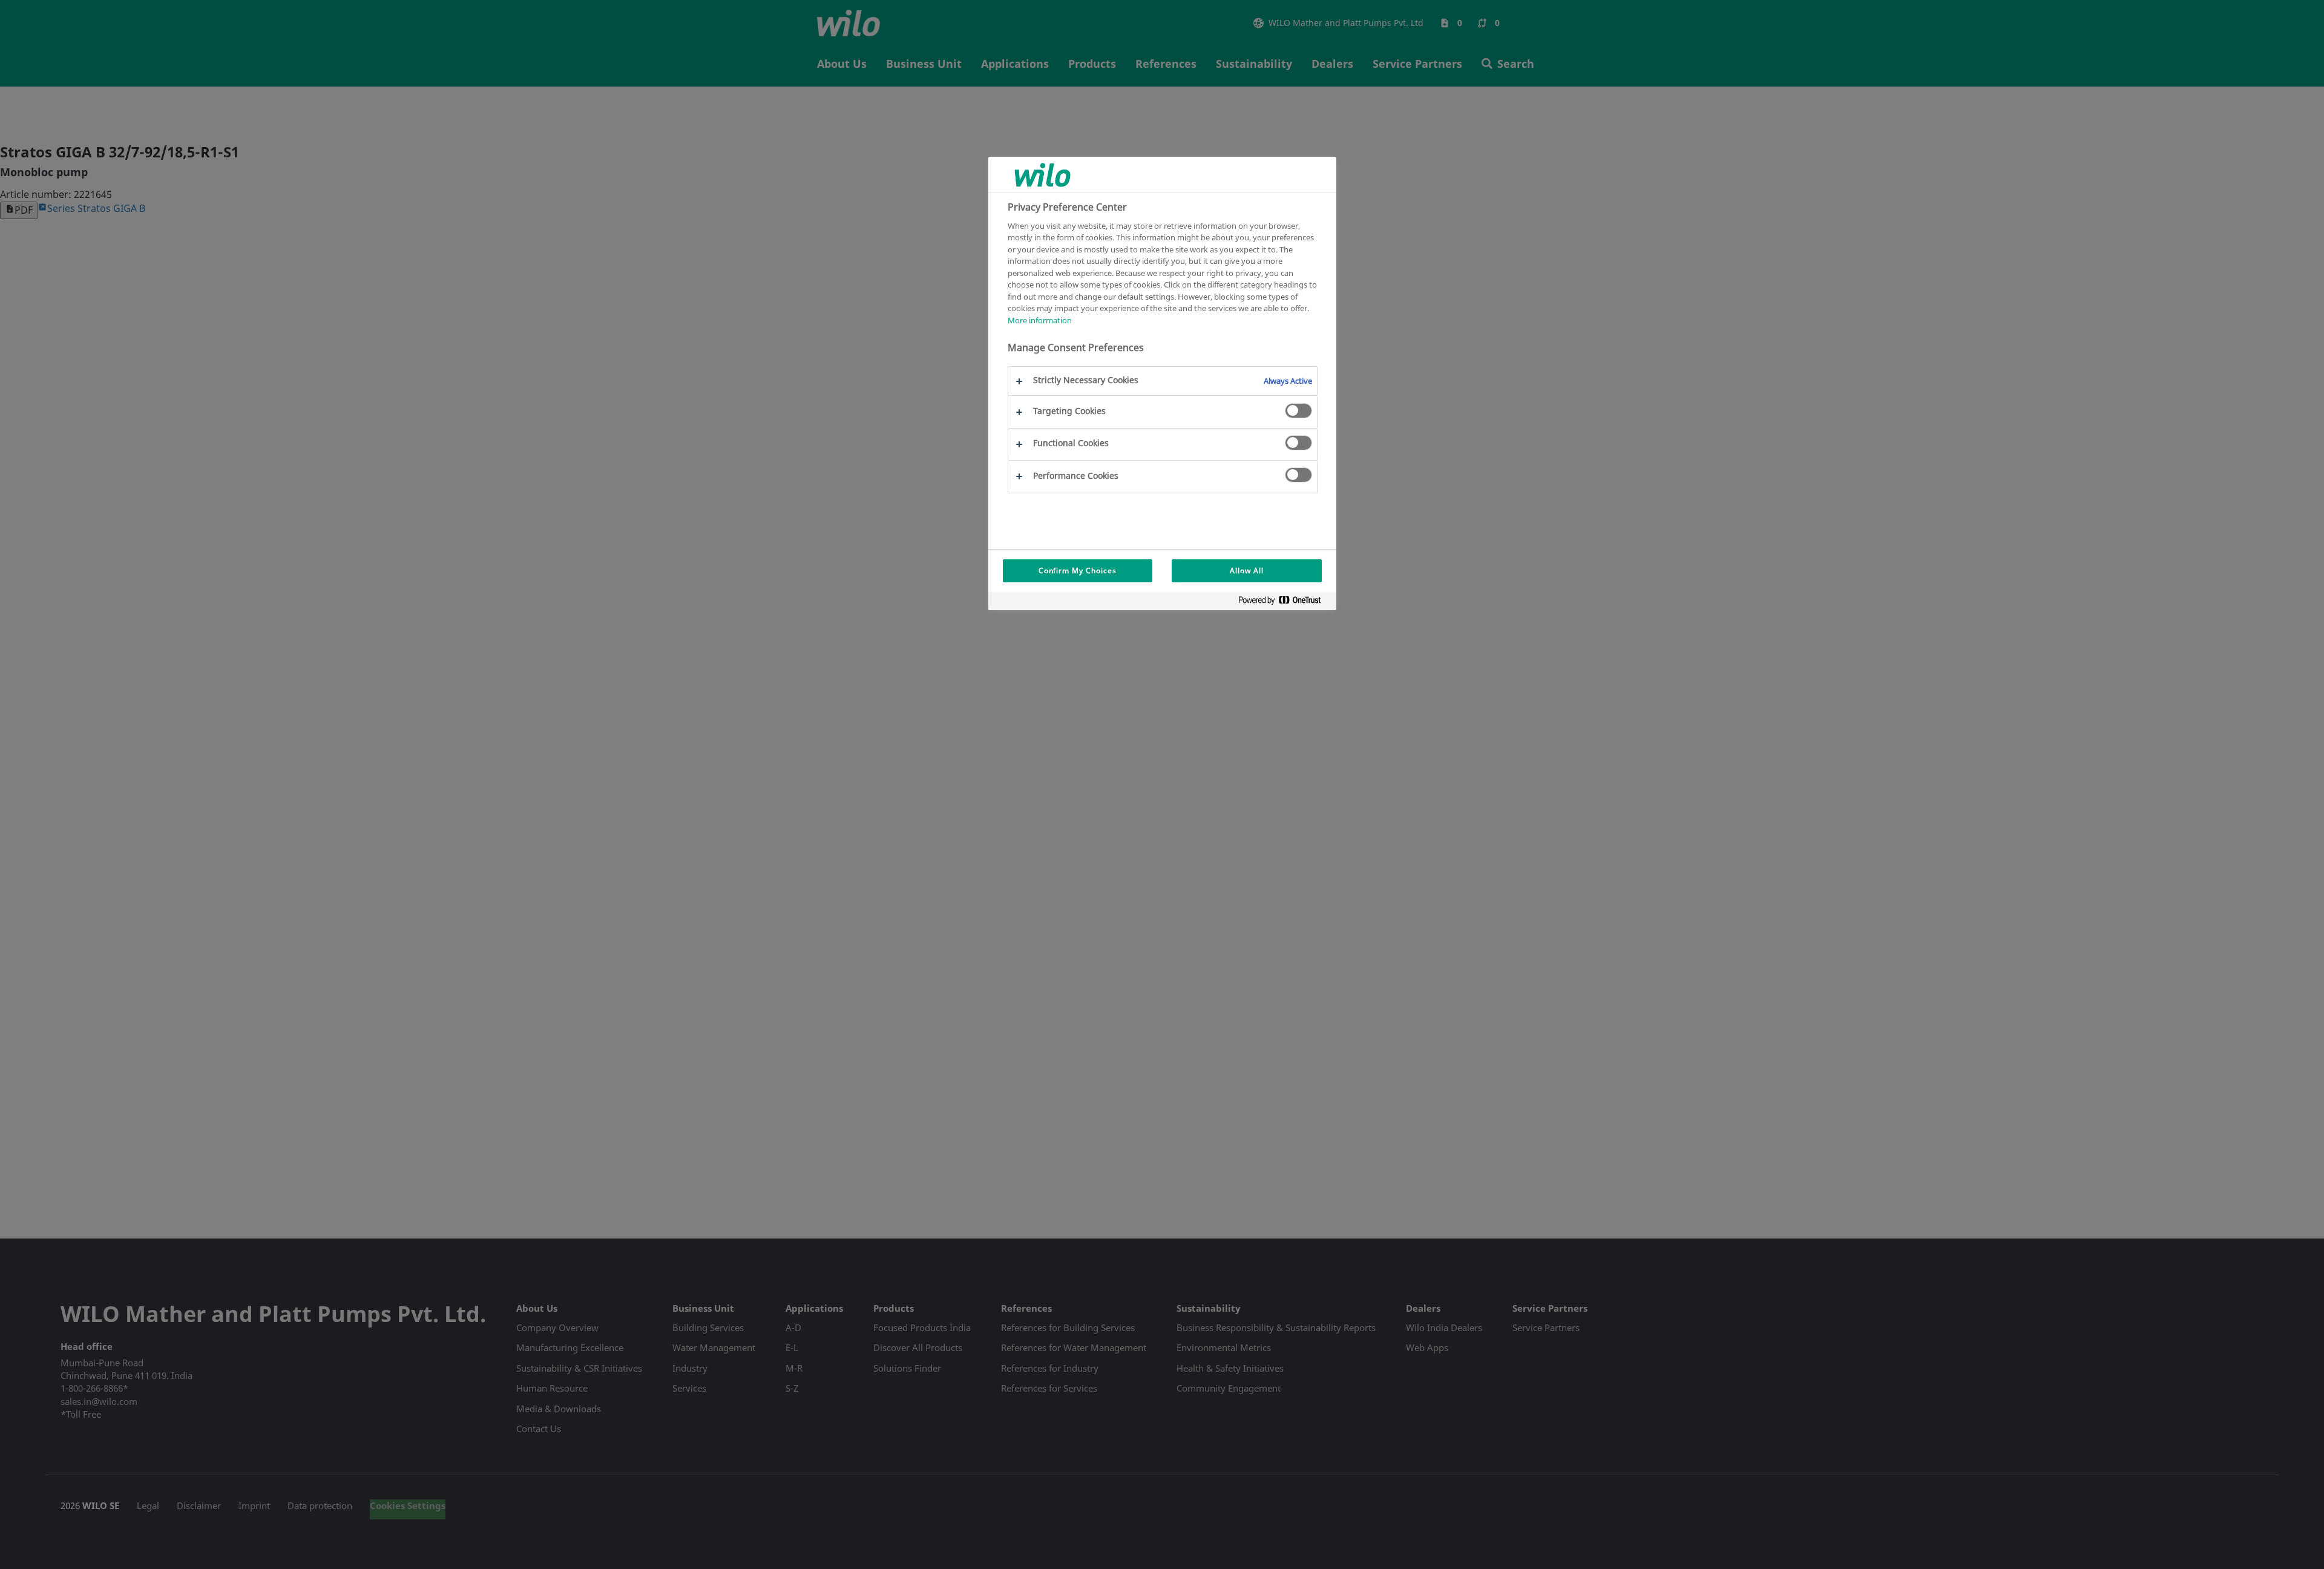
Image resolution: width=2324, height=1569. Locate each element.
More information (1040, 320)
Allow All (1247, 571)
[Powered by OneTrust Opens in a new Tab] (1284, 603)
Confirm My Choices (1078, 571)
